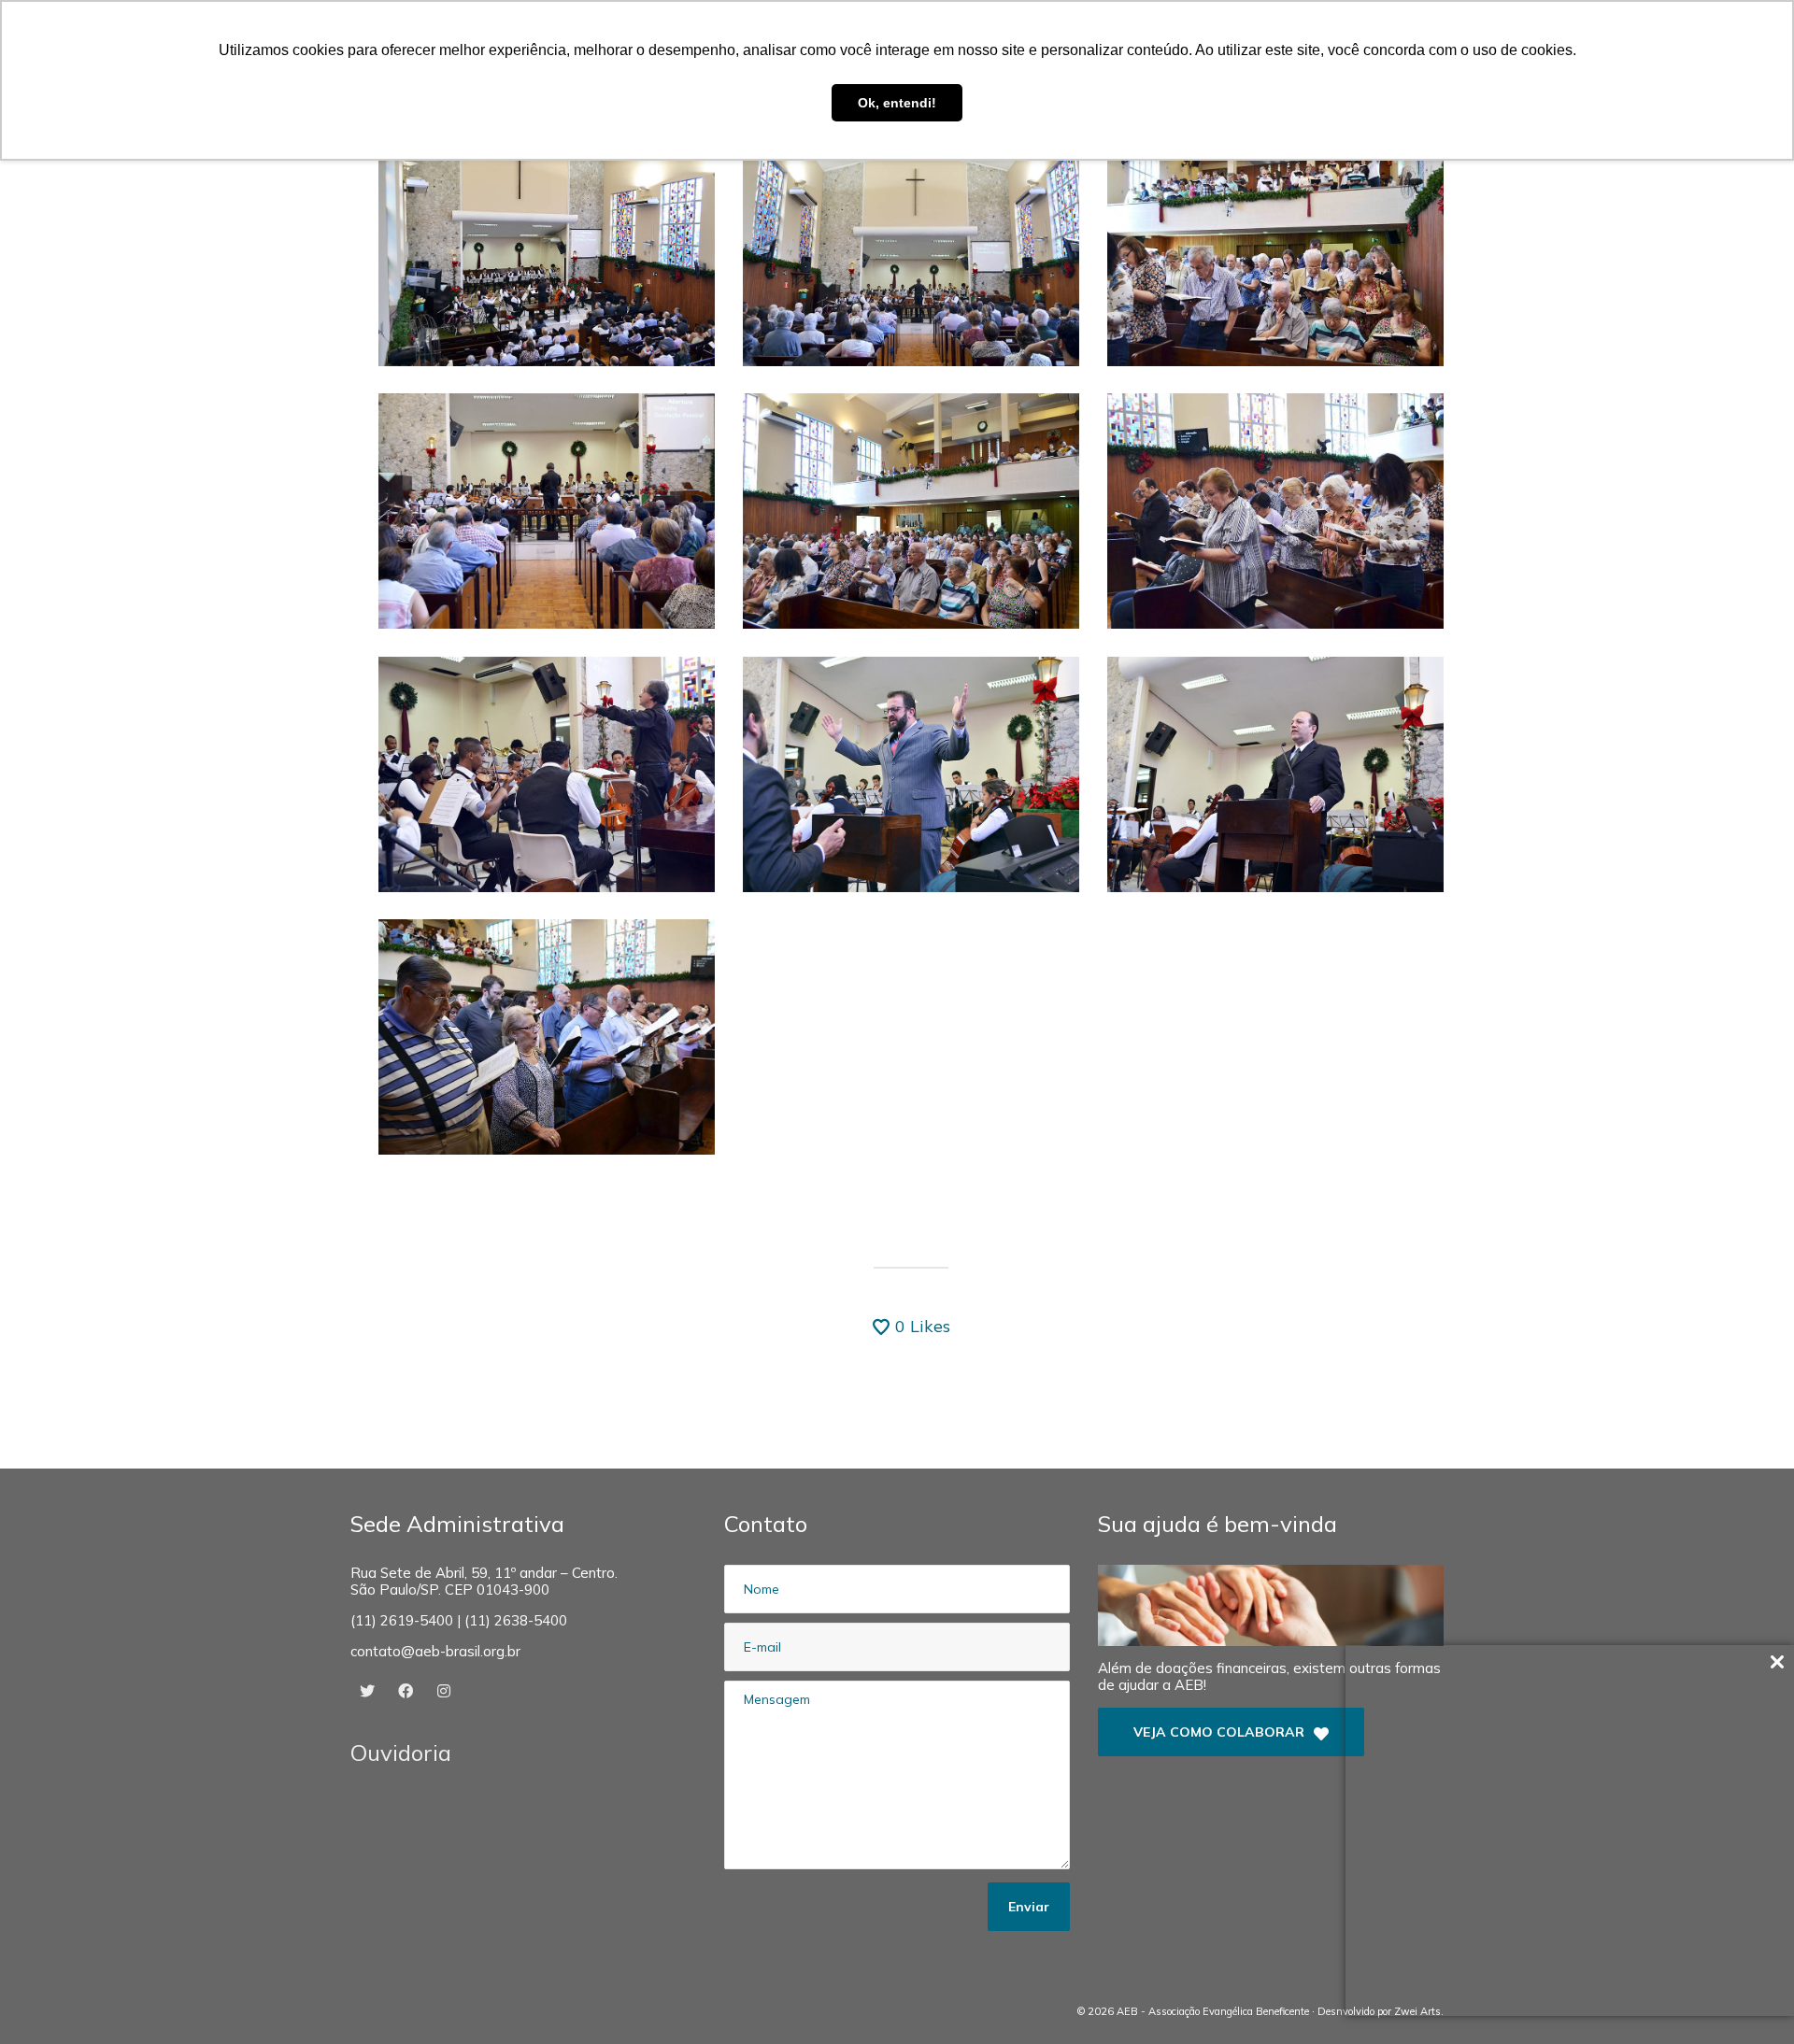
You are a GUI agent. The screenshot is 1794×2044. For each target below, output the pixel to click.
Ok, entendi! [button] (897, 103)
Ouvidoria (401, 1753)
